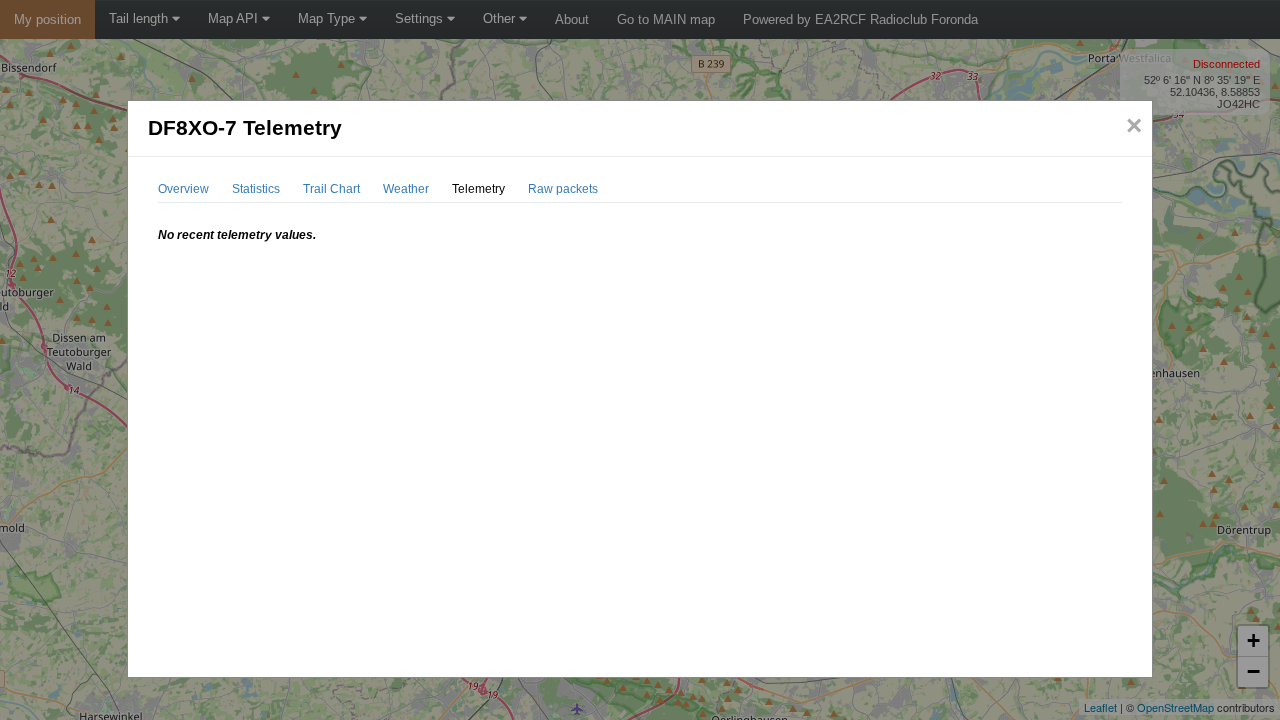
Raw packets (563, 189)
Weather (406, 189)
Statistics (256, 189)
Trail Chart (331, 189)
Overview (183, 189)
